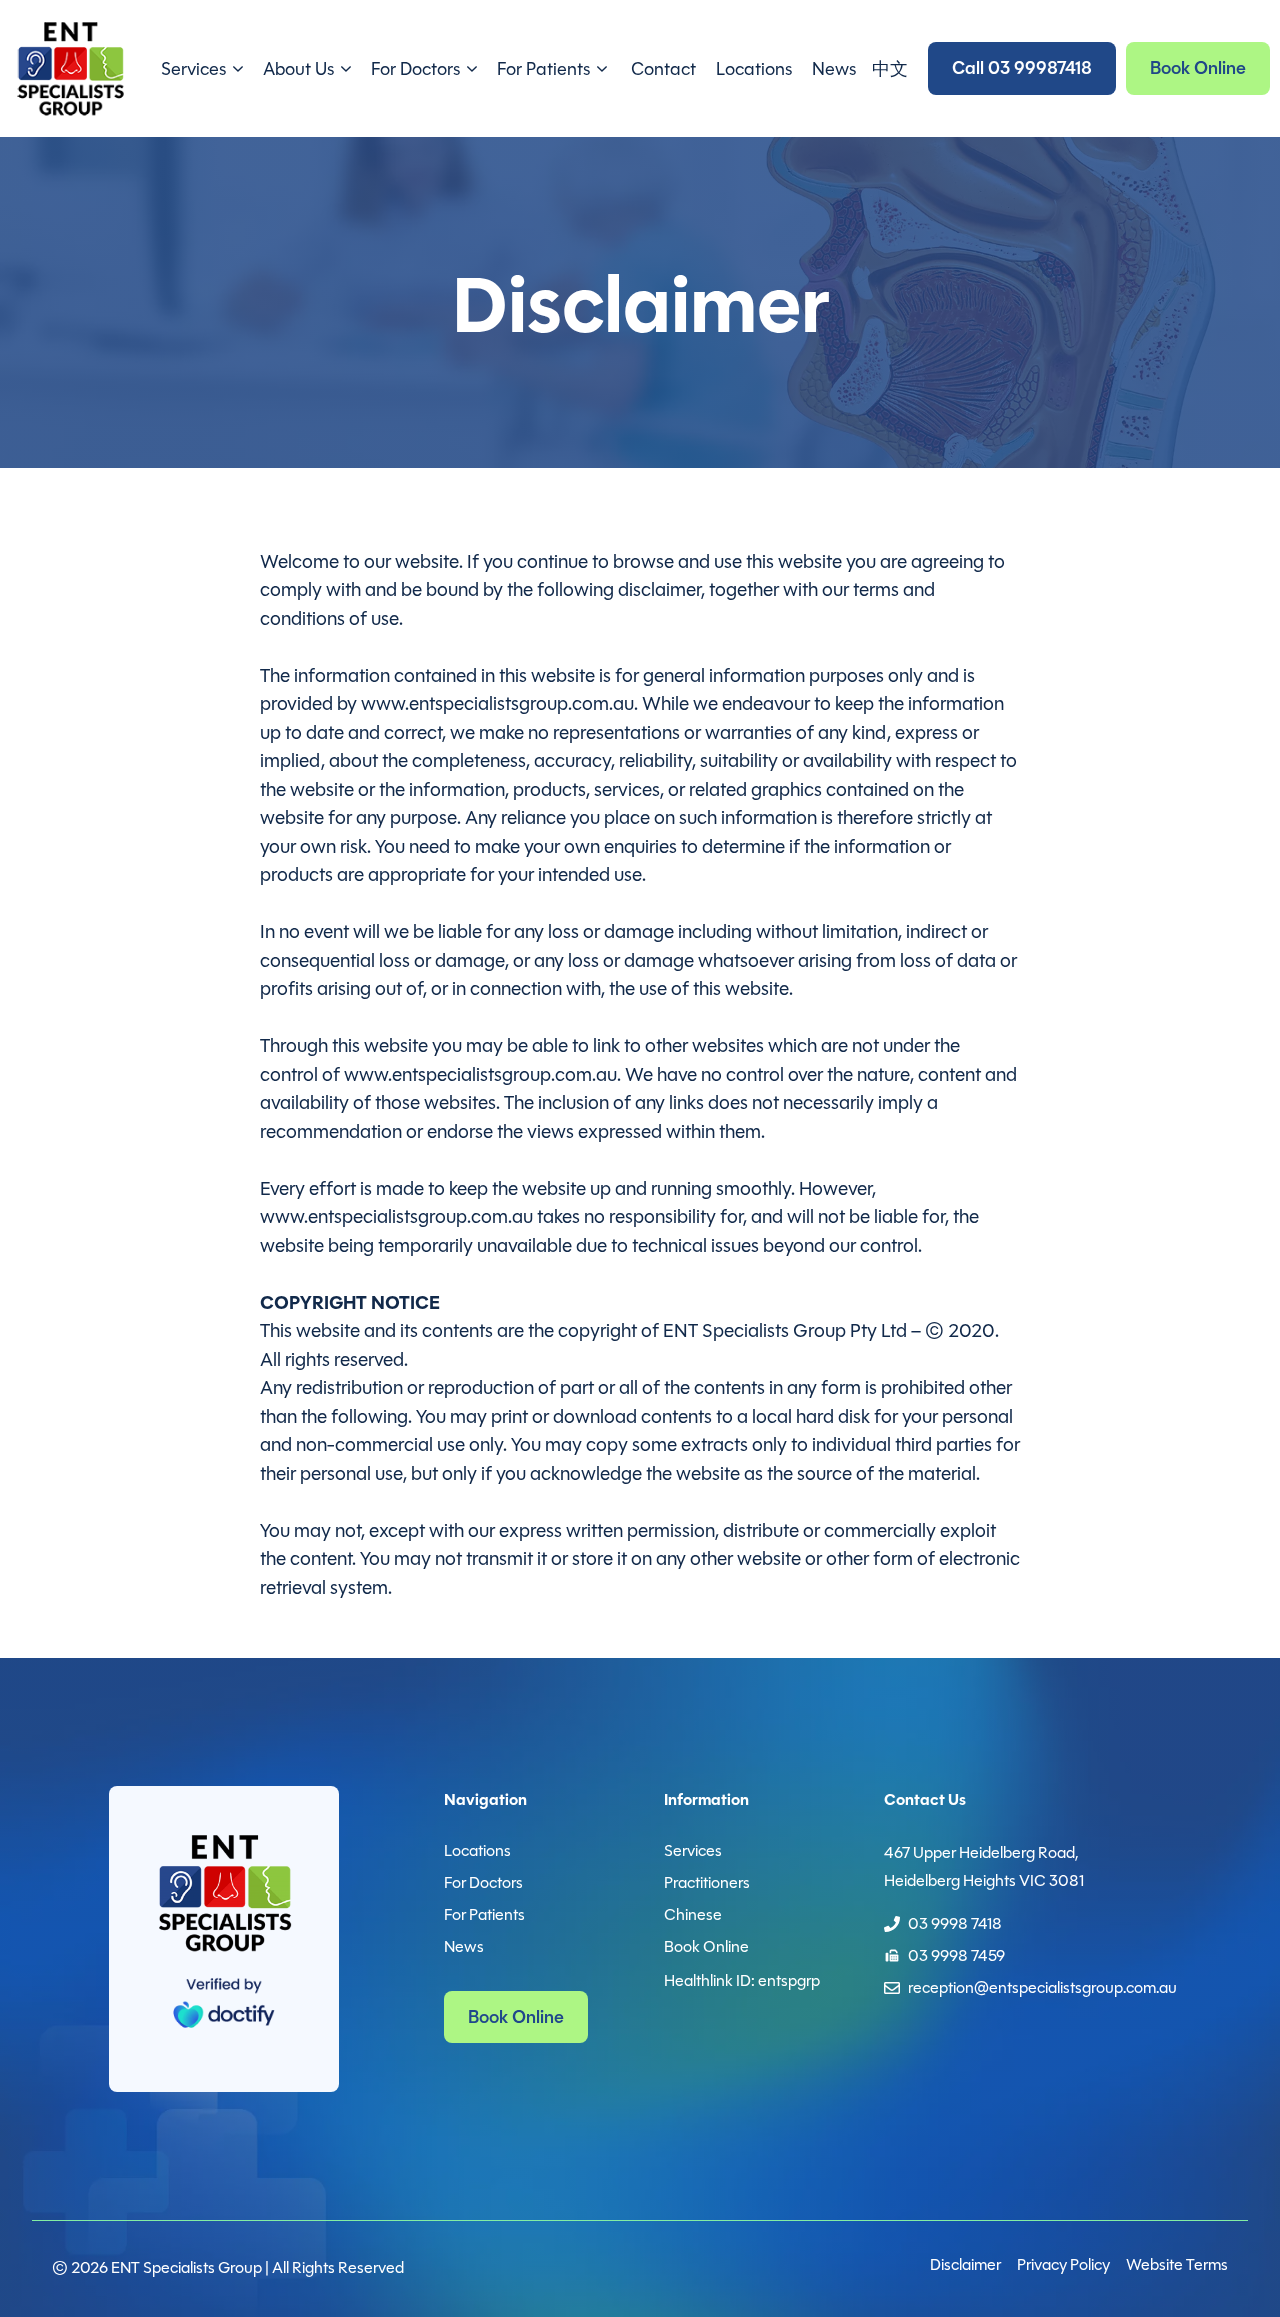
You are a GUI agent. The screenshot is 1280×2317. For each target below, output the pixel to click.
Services (193, 69)
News (834, 69)
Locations (754, 69)
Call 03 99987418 (1022, 68)
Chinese (693, 1914)
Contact (663, 69)
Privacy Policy (1063, 2264)
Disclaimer (965, 2264)
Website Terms (1177, 2264)
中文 (890, 69)
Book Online (1198, 68)
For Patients (543, 69)
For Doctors (415, 69)
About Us (298, 69)
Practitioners (707, 1882)
